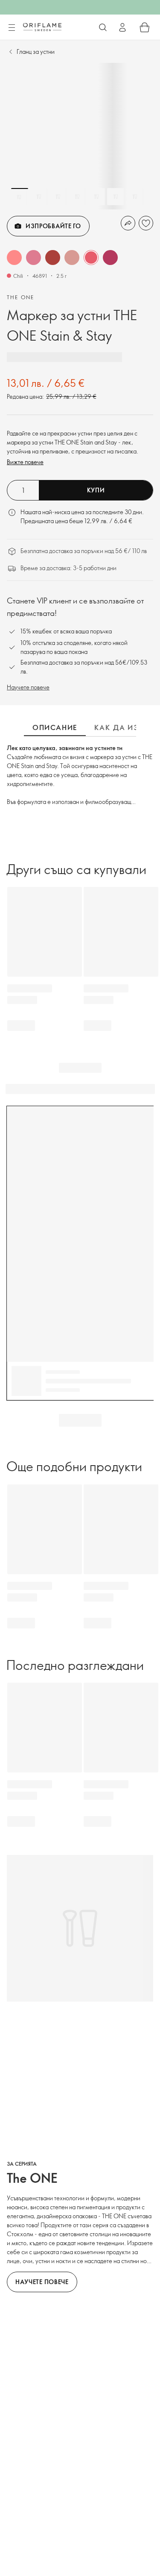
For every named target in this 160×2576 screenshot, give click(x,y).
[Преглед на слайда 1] (20, 197)
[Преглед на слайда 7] (135, 197)
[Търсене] (103, 27)
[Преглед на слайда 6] (116, 197)
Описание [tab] (55, 727)
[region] (80, 136)
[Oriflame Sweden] (42, 27)
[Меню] (12, 28)
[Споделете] (128, 223)
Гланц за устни (36, 52)
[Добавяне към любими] (146, 223)
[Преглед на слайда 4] (77, 197)
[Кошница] (145, 27)
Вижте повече (25, 462)
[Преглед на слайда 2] (39, 197)
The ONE (21, 297)
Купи (96, 490)
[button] (14, 258)
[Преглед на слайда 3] (58, 197)
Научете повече (28, 687)
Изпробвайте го (53, 226)
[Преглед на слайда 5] (96, 197)
